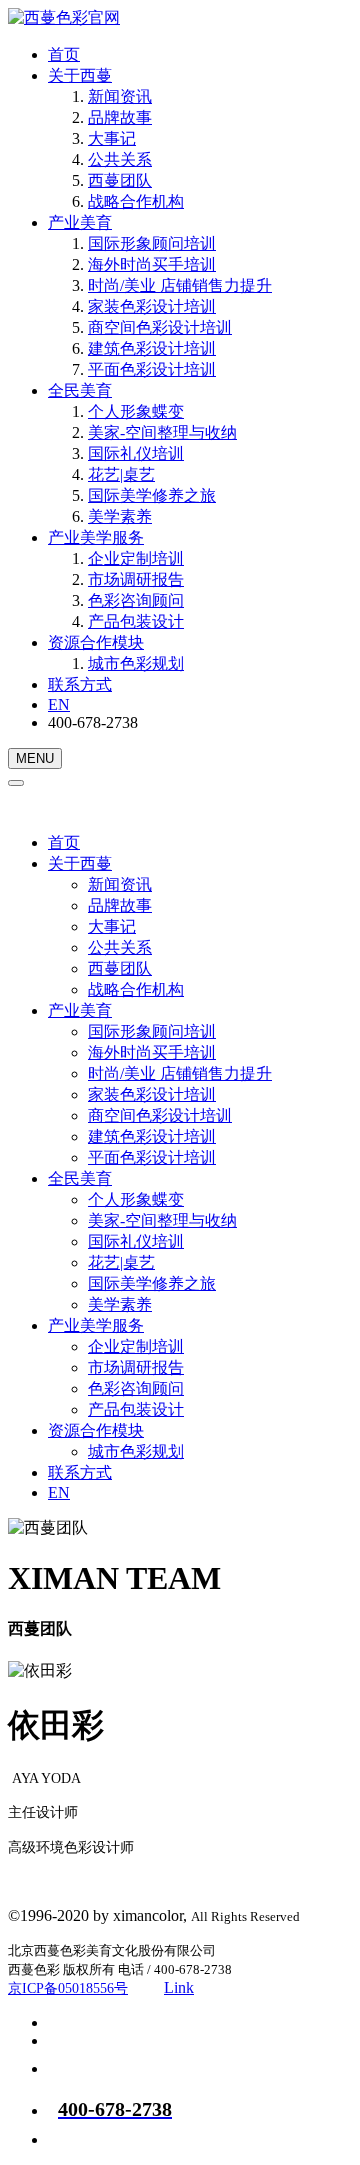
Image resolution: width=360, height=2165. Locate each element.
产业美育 (80, 222)
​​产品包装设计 (136, 621)
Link (179, 1987)
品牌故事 (120, 117)
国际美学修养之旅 (152, 495)
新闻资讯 (120, 96)
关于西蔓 (80, 75)
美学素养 (120, 516)
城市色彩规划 (136, 663)
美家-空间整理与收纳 (162, 432)
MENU (35, 758)
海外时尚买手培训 (152, 264)
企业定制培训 (136, 558)
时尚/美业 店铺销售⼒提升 (180, 285)
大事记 (112, 138)
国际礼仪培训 (136, 453)
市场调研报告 (136, 579)
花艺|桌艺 (121, 474)
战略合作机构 (136, 201)
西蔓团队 (120, 180)
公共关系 (120, 159)
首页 (64, 54)
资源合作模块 (96, 642)
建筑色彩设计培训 (152, 348)
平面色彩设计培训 (152, 369)
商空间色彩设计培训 (160, 327)
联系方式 (80, 684)
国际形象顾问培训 (152, 243)
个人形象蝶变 (136, 411)
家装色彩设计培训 (152, 306)
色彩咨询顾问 (136, 600)
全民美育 (80, 390)
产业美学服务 (96, 537)
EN (59, 704)
